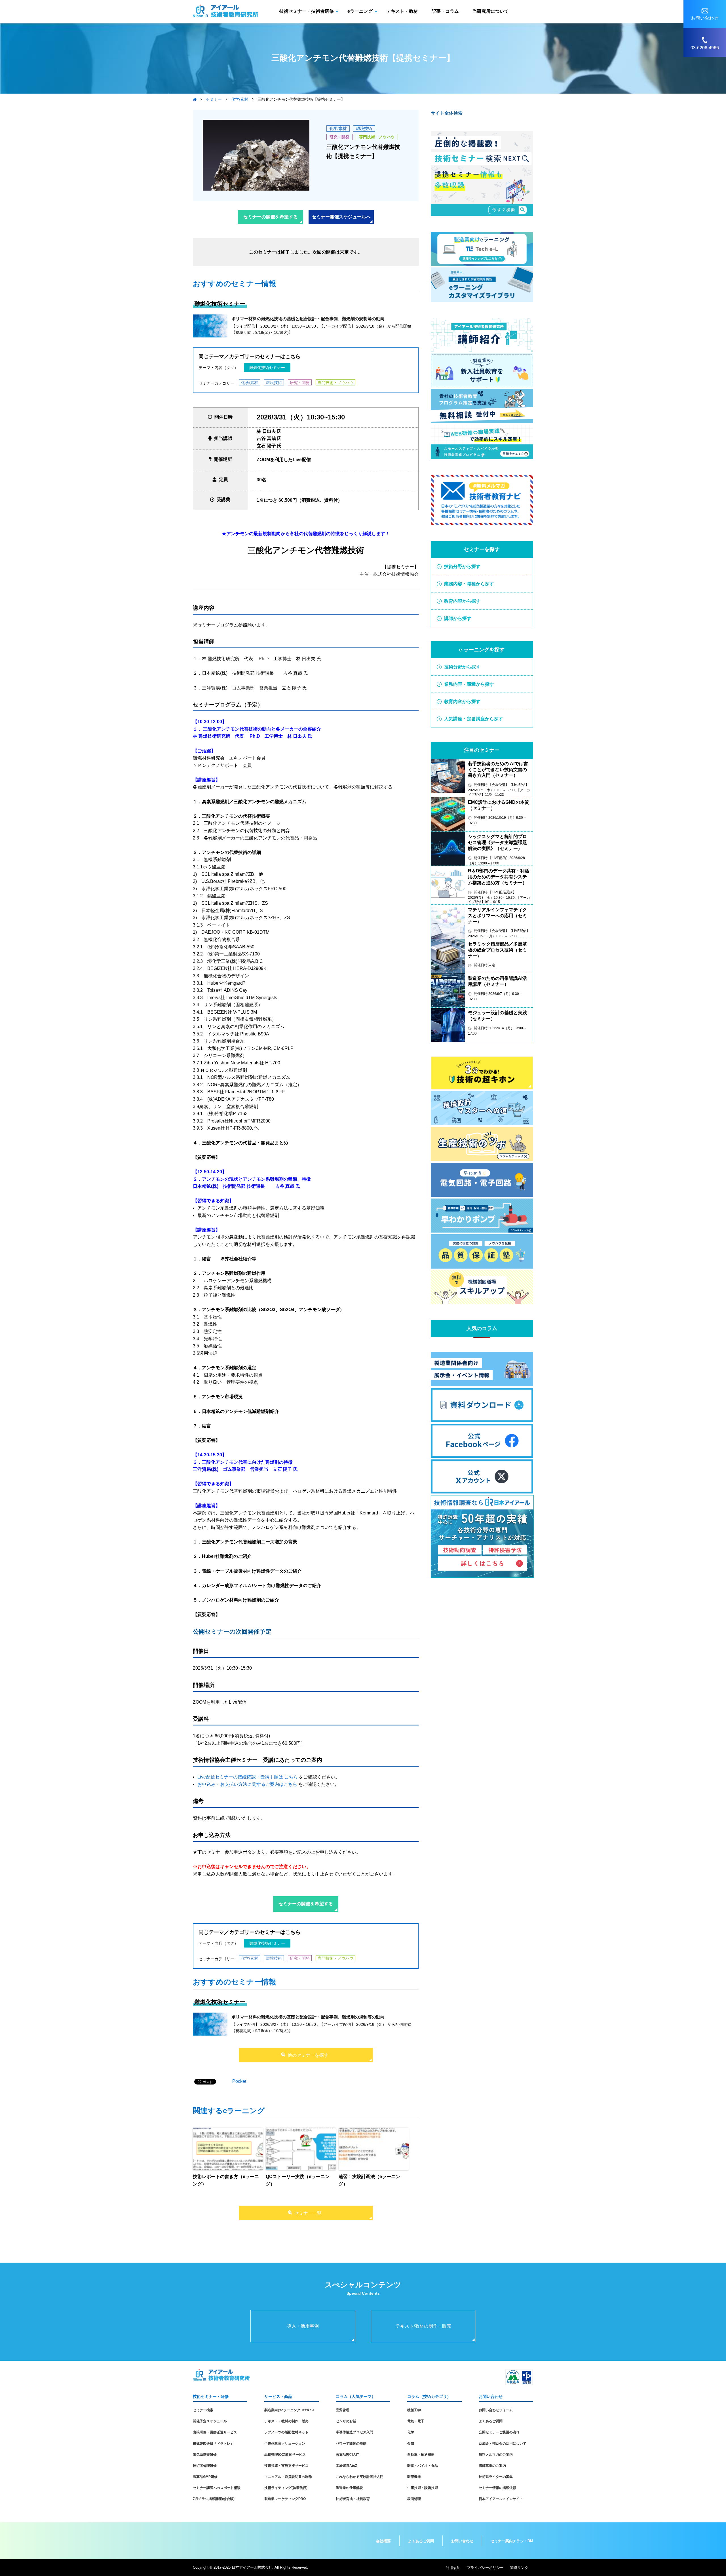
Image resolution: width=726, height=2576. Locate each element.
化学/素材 (338, 128)
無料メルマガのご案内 (496, 2455)
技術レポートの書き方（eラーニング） (226, 2180)
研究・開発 (339, 137)
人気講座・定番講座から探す (474, 719)
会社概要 (383, 2541)
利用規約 (453, 2568)
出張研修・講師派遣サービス (215, 2432)
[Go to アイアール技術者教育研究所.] (195, 99)
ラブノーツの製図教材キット (286, 2432)
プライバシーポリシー (485, 2568)
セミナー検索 (203, 2410)
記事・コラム (445, 11)
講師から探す (458, 618)
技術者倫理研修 (205, 2466)
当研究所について (491, 11)
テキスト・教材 (402, 11)
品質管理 (343, 2410)
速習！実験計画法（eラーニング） (369, 2180)
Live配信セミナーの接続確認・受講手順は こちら (248, 1777)
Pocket (239, 2081)
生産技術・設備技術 (423, 2488)
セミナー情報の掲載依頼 (497, 2488)
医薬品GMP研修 (205, 2477)
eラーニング (360, 11)
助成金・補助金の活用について (503, 2444)
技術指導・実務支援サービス (286, 2466)
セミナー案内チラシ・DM (512, 2541)
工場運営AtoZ (346, 2466)
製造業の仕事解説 (349, 2488)
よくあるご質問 (491, 2421)
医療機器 (414, 2477)
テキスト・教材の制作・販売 (286, 2421)
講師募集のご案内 (492, 2466)
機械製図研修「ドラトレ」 (213, 2444)
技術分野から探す (462, 567)
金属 (411, 2444)
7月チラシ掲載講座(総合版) (214, 2499)
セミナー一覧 (308, 2213)
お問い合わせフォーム (496, 2410)
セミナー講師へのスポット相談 (217, 2488)
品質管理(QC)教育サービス (285, 2455)
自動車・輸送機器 (421, 2455)
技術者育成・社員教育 (353, 2499)
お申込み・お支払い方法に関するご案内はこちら (247, 1784)
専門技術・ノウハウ (377, 137)
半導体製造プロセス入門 (354, 2432)
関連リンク (519, 2568)
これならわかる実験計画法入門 (360, 2477)
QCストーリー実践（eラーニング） (298, 2180)
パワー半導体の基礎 (351, 2444)
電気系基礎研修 (205, 2455)
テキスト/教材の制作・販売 (423, 2326)
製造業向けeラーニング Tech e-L (290, 2410)
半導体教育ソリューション (285, 2444)
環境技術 (364, 128)
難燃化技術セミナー (267, 368)
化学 (411, 2432)
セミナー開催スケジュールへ (341, 217)
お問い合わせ (462, 2541)
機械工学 (414, 2410)
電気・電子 (416, 2421)
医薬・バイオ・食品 (423, 2466)
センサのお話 (346, 2421)
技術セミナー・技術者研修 (307, 11)
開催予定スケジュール (210, 2421)
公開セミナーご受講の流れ (499, 2432)
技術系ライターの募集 (496, 2477)
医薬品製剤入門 (348, 2455)
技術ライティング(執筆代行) (286, 2488)
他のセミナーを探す (308, 2055)
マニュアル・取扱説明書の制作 (288, 2477)
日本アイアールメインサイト (501, 2499)
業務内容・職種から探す (469, 584)
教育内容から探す (462, 601)
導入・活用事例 (303, 2326)
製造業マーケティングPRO (285, 2499)
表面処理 (414, 2499)
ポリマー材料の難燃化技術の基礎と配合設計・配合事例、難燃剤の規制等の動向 (308, 319)
